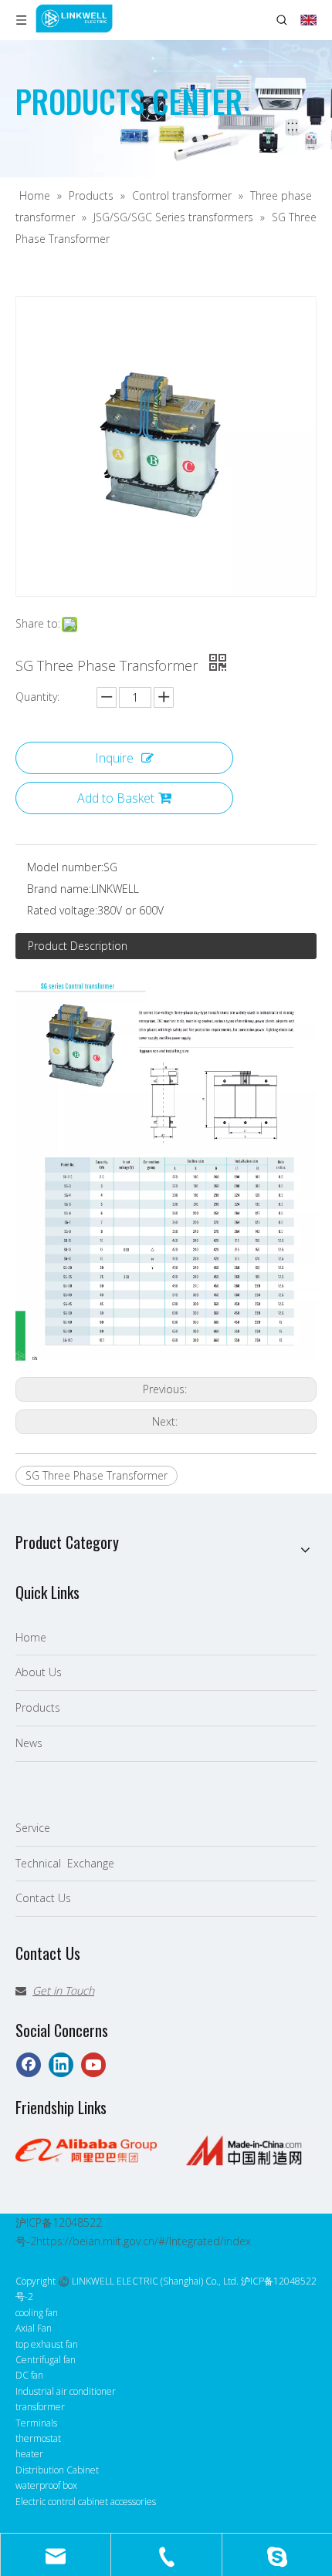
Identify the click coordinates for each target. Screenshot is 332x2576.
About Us (39, 1672)
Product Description (78, 946)
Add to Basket (116, 798)
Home (31, 1637)
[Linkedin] (61, 2065)
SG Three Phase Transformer (97, 1475)
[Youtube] (93, 2065)
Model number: (65, 867)
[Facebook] (29, 2065)
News (29, 1743)
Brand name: (59, 889)
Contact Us (43, 1898)
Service (33, 1828)
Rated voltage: (62, 910)
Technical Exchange (65, 1863)
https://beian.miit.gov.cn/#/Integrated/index (144, 2241)
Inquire (114, 758)
